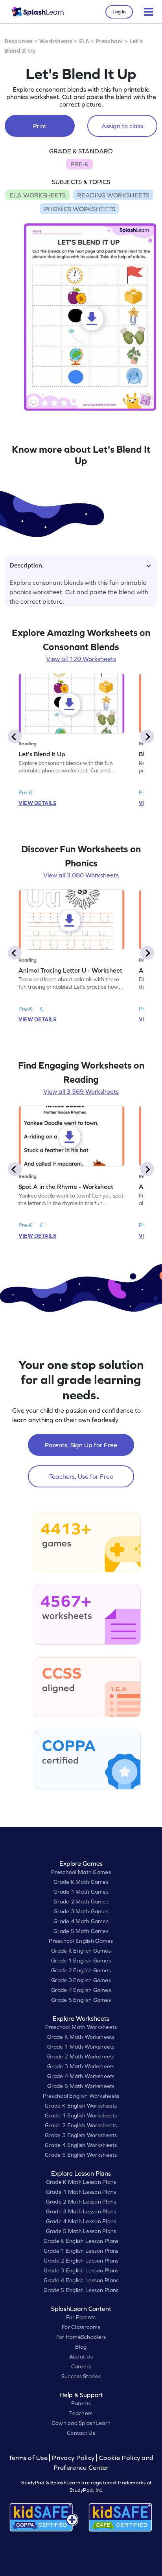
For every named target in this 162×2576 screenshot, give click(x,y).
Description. (27, 565)
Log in (119, 12)
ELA (84, 41)
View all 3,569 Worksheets (81, 1091)
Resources (19, 41)
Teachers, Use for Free (81, 1476)
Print (40, 126)
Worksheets (56, 41)
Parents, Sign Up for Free (81, 1445)
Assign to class (122, 126)
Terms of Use (29, 2458)
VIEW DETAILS (37, 803)
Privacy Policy (73, 2458)
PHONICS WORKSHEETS (80, 209)
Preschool (109, 41)
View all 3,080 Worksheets (81, 875)
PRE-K (80, 164)
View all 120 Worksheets (81, 659)
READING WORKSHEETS (113, 195)
